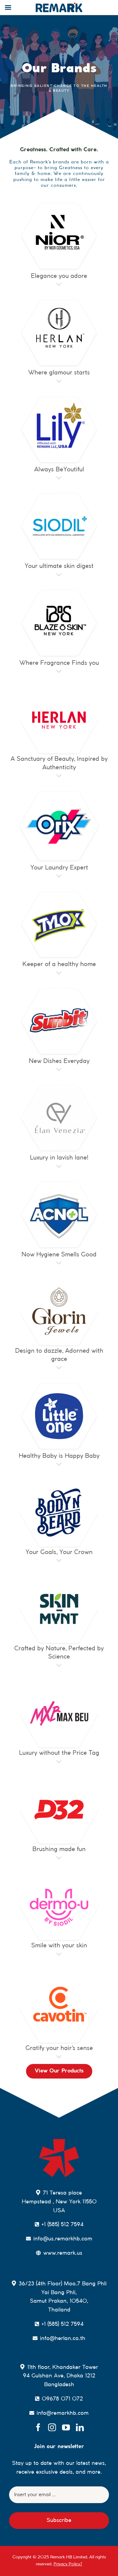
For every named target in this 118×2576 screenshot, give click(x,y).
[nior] (59, 203)
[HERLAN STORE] (59, 687)
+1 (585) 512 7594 (62, 2225)
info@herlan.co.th (63, 2339)
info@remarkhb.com (63, 2413)
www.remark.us (63, 2253)
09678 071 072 (62, 2399)
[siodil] (59, 494)
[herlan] (59, 300)
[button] (59, 282)
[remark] (59, 2141)
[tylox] (59, 892)
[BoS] (59, 590)
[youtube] (66, 2427)
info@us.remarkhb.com (63, 2239)
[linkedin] (80, 2427)
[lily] (59, 397)
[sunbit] (59, 989)
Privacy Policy (67, 2564)
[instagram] (52, 2427)
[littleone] (59, 1384)
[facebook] (38, 2427)
